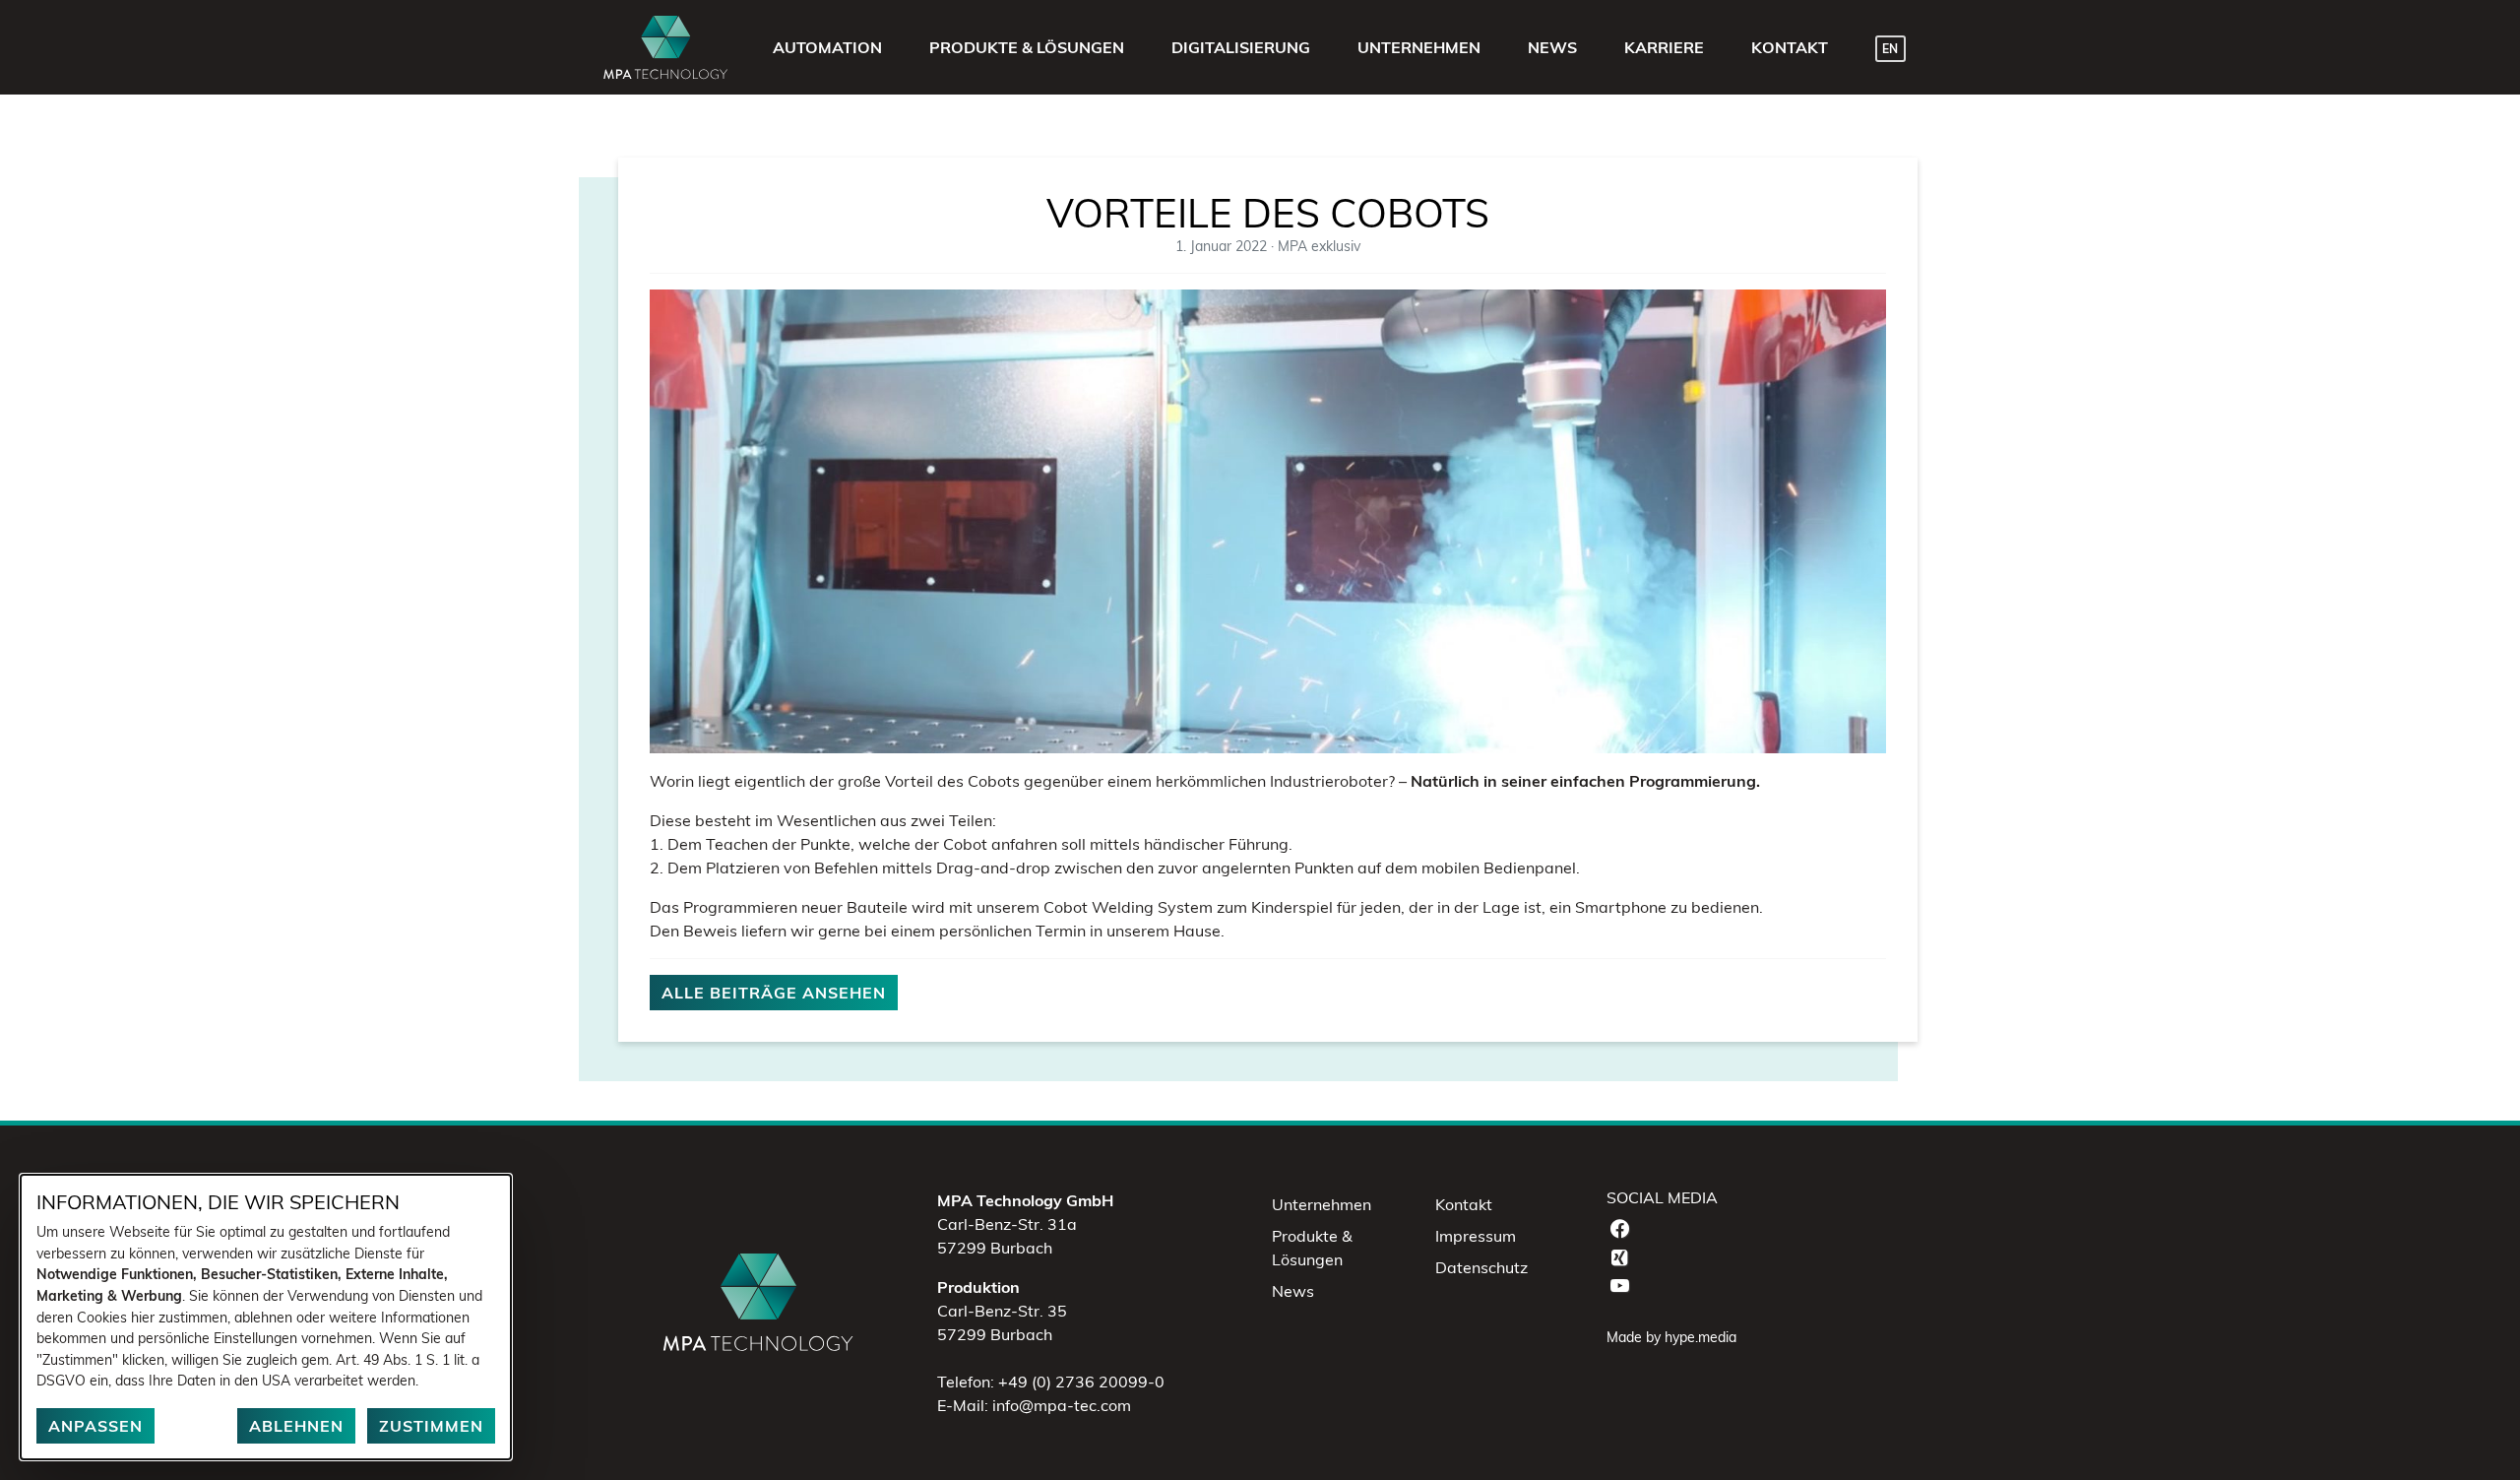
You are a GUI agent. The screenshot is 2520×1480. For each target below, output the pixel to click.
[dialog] (266, 1317)
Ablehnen (296, 1426)
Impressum (1476, 1236)
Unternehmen (1322, 1204)
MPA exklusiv (1319, 246)
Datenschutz (1481, 1267)
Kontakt (1464, 1204)
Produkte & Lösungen (1312, 1248)
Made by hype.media (1671, 1337)
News (1293, 1291)
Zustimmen (431, 1426)
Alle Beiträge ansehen (774, 993)
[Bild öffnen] (1268, 520)
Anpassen (95, 1426)
